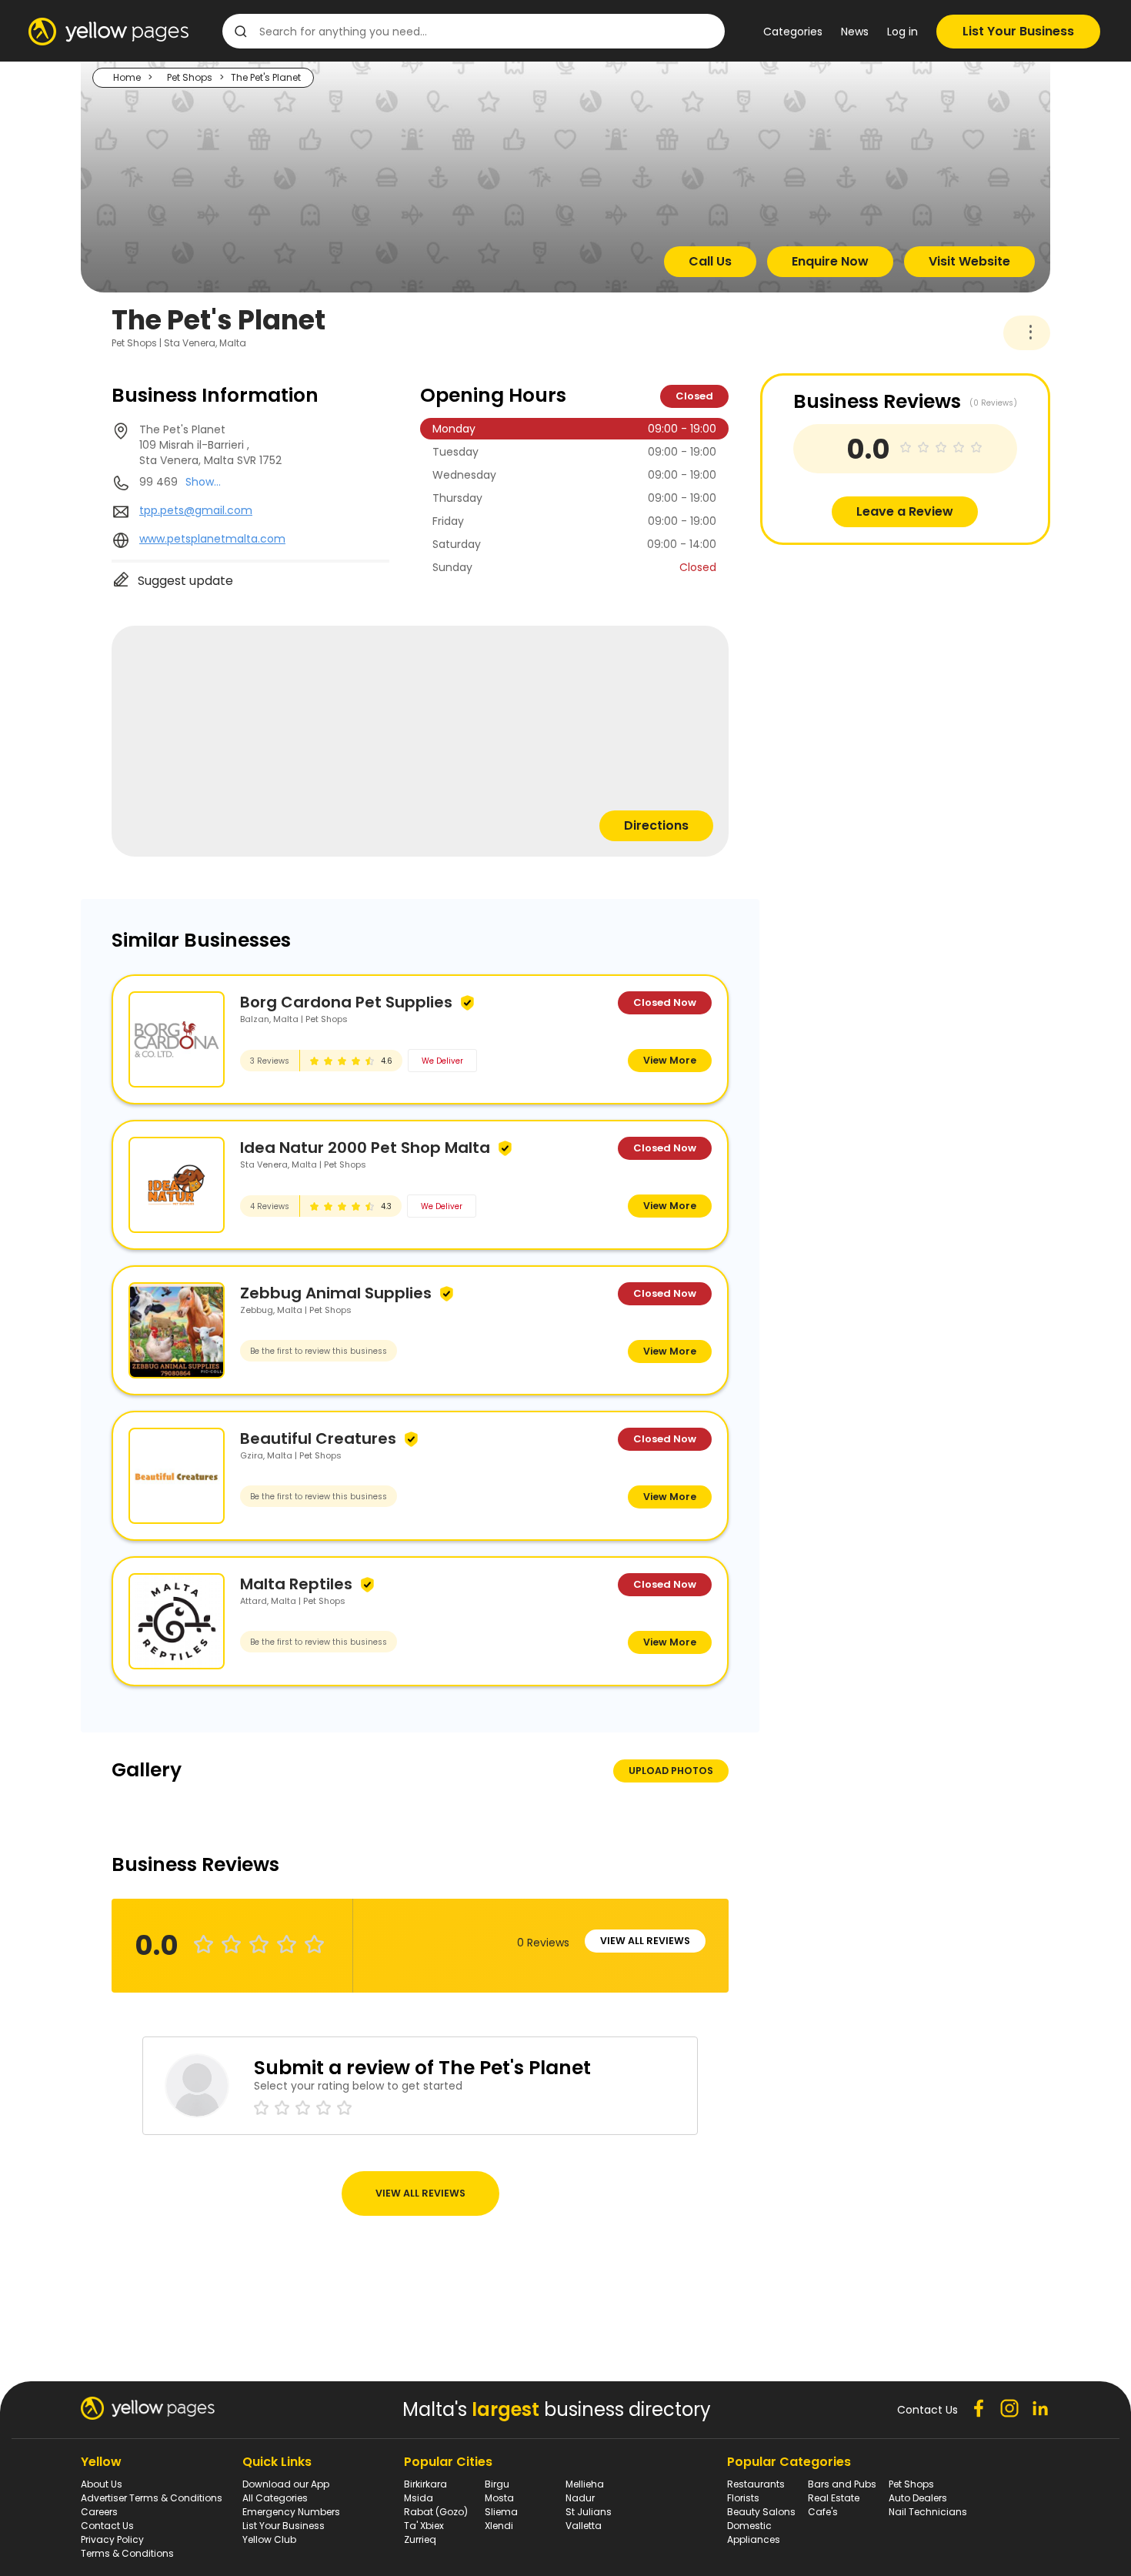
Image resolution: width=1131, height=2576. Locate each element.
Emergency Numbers (291, 2512)
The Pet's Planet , (210, 445)
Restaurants (756, 2484)
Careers (99, 2512)
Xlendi (499, 2526)
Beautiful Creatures (318, 1438)
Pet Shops (190, 77)
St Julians (589, 2512)
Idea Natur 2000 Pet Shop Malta (365, 1148)
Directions (656, 825)
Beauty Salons (761, 2512)
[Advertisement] (876, 653)
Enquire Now (830, 261)
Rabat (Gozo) (436, 2512)
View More (670, 1060)
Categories (793, 32)
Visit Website (969, 261)
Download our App (286, 2484)
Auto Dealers (918, 2498)
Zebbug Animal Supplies (336, 1293)
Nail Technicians (928, 2512)
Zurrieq (420, 2539)
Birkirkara (425, 2484)
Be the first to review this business (319, 1351)
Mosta (499, 2498)
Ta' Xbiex (424, 2526)
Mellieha (585, 2484)
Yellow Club (269, 2539)
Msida (419, 2498)
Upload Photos (671, 1771)
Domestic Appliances (754, 2533)
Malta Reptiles (296, 1584)
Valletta (584, 2526)
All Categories (275, 2498)
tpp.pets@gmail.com (196, 510)
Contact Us (107, 2526)
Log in (902, 32)
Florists (743, 2498)
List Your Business (1018, 31)
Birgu (497, 2484)
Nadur (580, 2498)
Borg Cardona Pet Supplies (346, 1002)
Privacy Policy (112, 2539)
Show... (203, 482)
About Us (102, 2484)
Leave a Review (905, 511)
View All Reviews (645, 1941)
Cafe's (823, 2512)
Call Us (710, 261)
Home (127, 77)
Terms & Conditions (127, 2553)
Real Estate (834, 2498)
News (855, 32)
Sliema (501, 2512)
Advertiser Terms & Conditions (152, 2498)
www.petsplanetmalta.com (212, 539)
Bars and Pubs (842, 2484)
